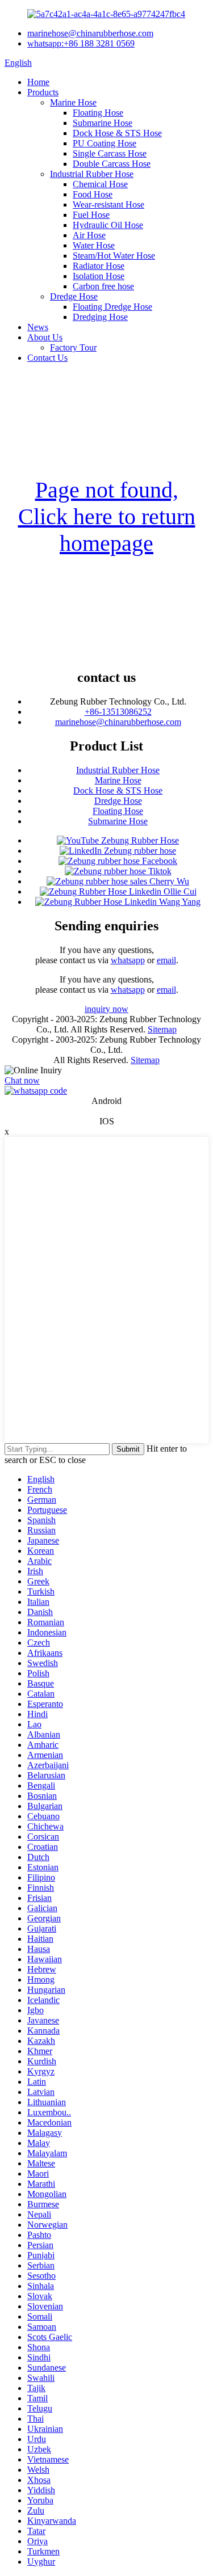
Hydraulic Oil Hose (108, 225)
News (38, 327)
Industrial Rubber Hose (92, 174)
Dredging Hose (100, 317)
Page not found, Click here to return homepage (107, 517)
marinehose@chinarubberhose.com (90, 33)
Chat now (22, 1080)
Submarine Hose (103, 123)
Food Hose (93, 194)
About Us (45, 337)
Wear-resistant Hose (108, 205)
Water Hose (94, 245)
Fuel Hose (91, 215)
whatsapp (128, 960)
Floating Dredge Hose (112, 307)
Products (43, 92)
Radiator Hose (99, 266)
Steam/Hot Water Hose (114, 256)
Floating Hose (98, 113)
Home (38, 82)
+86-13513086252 (118, 712)
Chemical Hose (100, 184)
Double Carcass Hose (112, 164)
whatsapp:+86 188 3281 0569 (81, 43)
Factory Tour (73, 347)
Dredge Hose (74, 296)
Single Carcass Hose (110, 153)
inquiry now (106, 1009)
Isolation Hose (99, 276)
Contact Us (47, 358)
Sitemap (162, 1029)
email (166, 960)
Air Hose (89, 235)
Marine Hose (73, 102)
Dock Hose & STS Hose (117, 133)
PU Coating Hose (105, 143)
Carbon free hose (103, 286)
